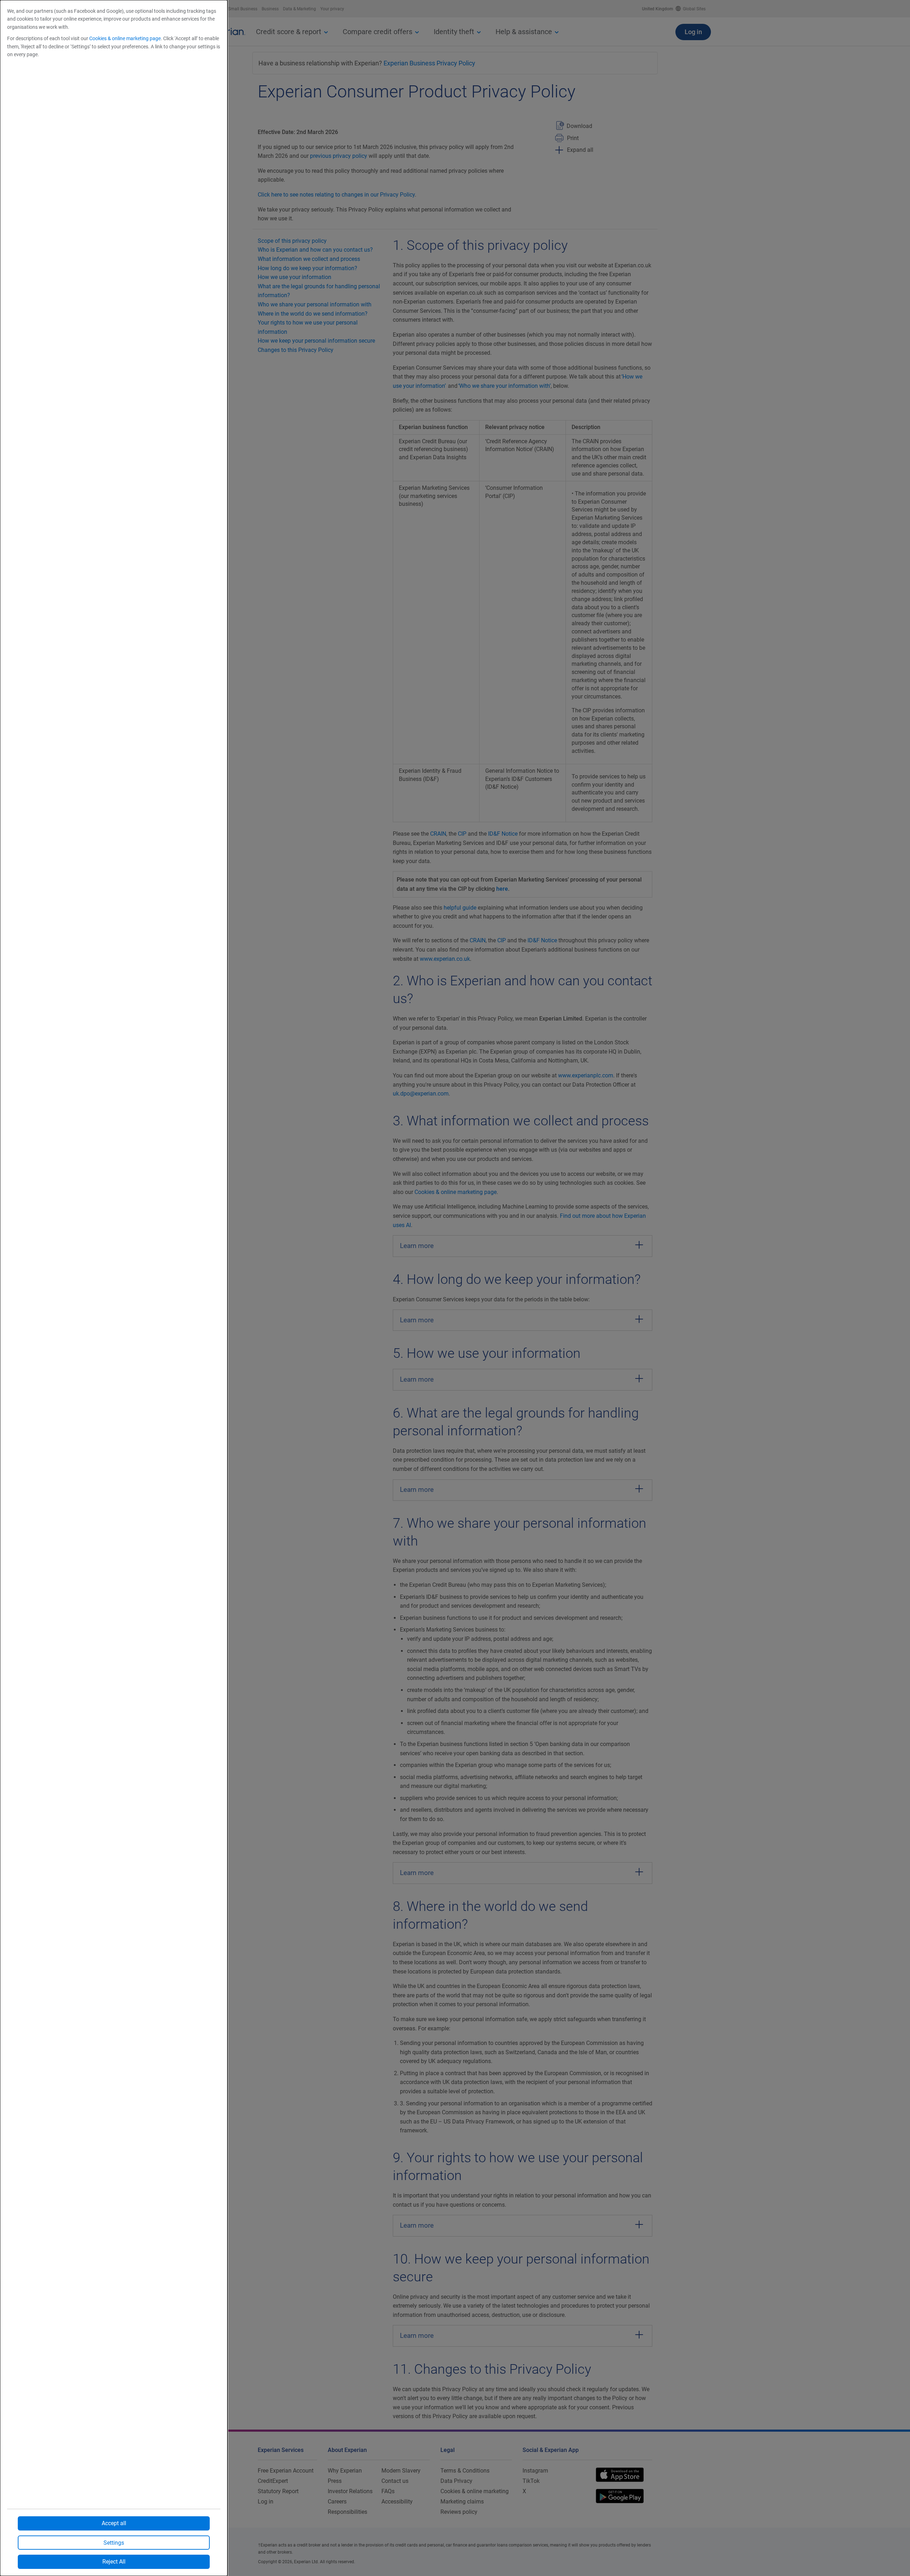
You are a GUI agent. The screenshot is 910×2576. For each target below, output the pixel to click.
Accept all (114, 2523)
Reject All (114, 2562)
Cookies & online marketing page (125, 38)
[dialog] (114, 1288)
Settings (114, 2543)
